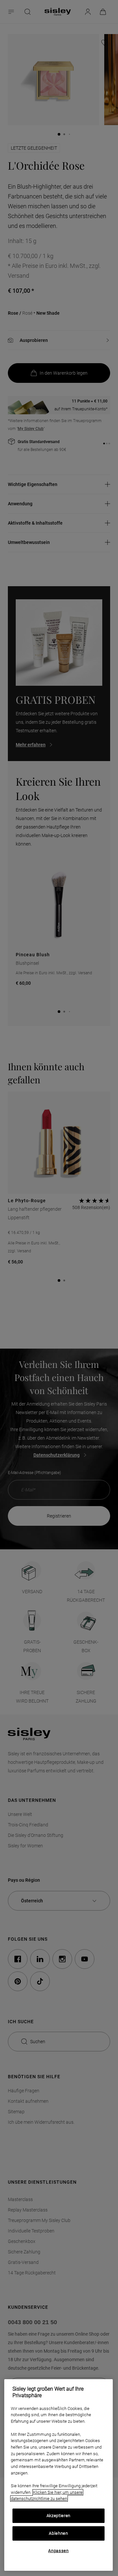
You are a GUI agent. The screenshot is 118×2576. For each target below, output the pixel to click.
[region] (59, 2475)
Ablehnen (58, 2533)
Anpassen (58, 2551)
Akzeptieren (59, 2516)
